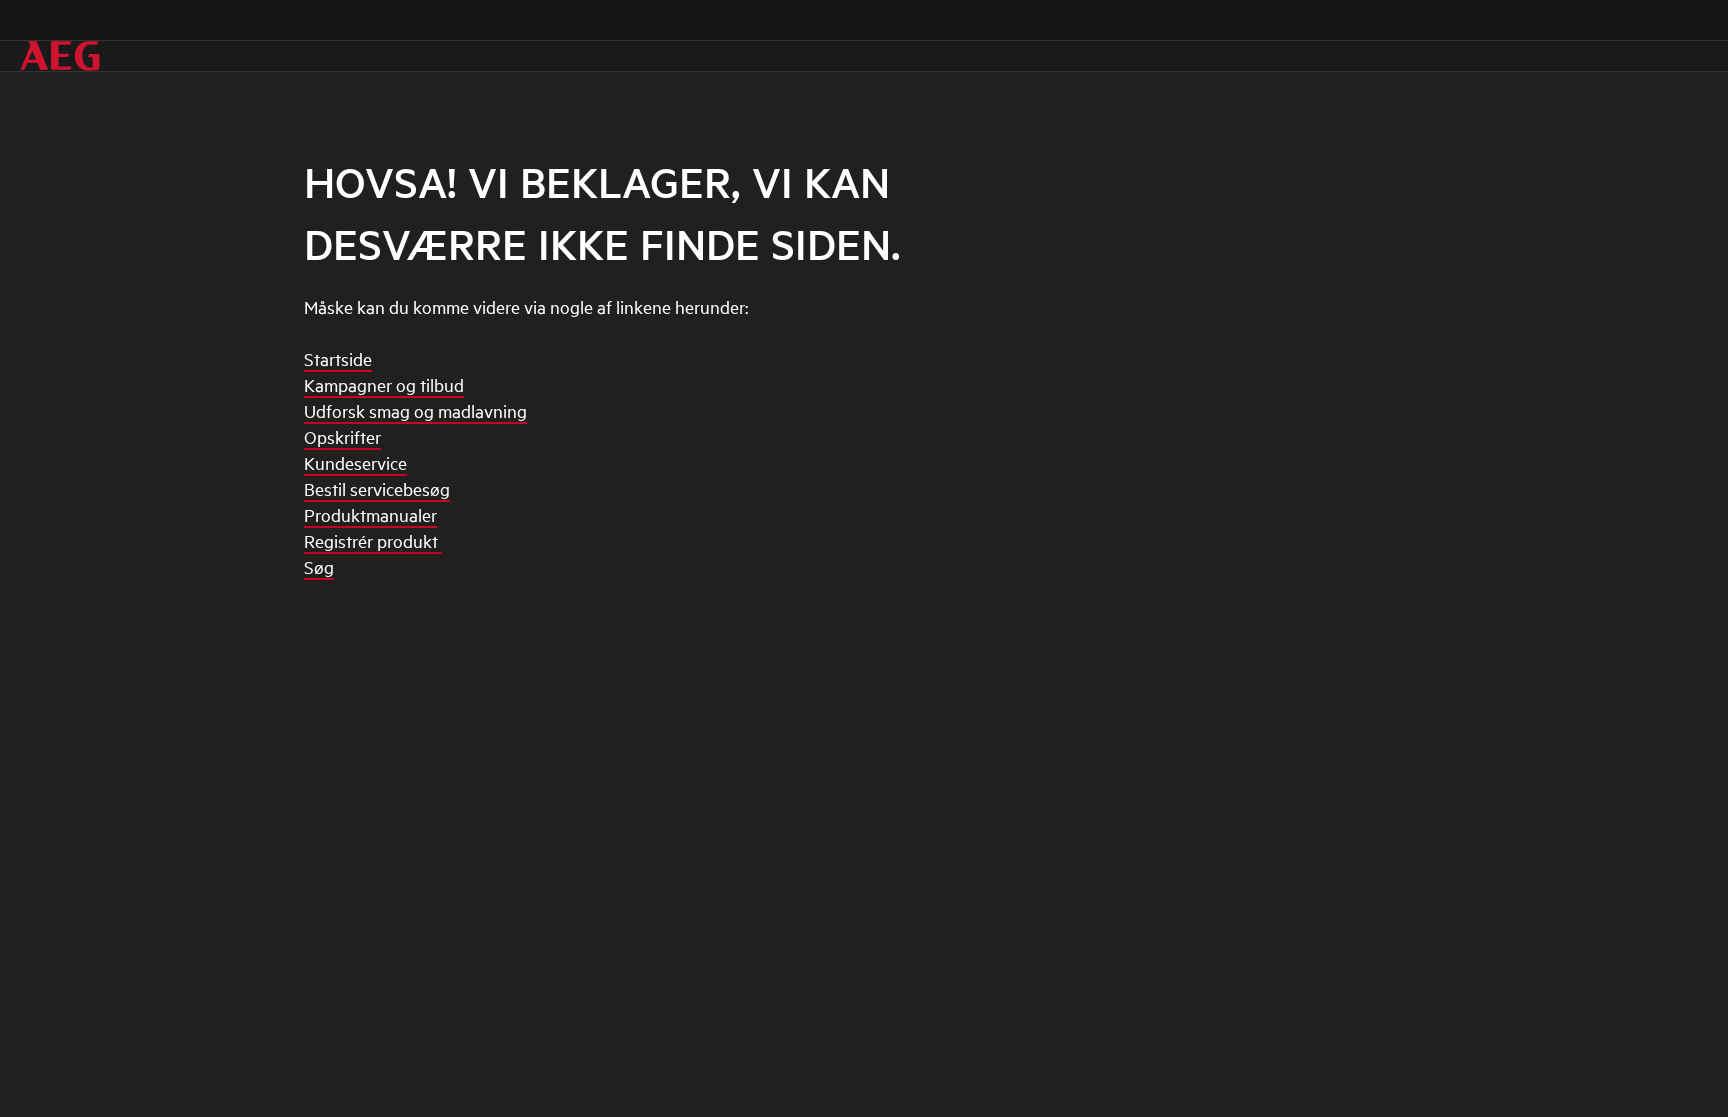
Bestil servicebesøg (377, 488)
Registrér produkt (373, 540)
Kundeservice (355, 462)
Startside (338, 358)
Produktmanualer (370, 514)
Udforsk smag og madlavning (415, 410)
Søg (319, 566)
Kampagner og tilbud (384, 384)
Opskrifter (342, 436)
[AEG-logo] (60, 56)
